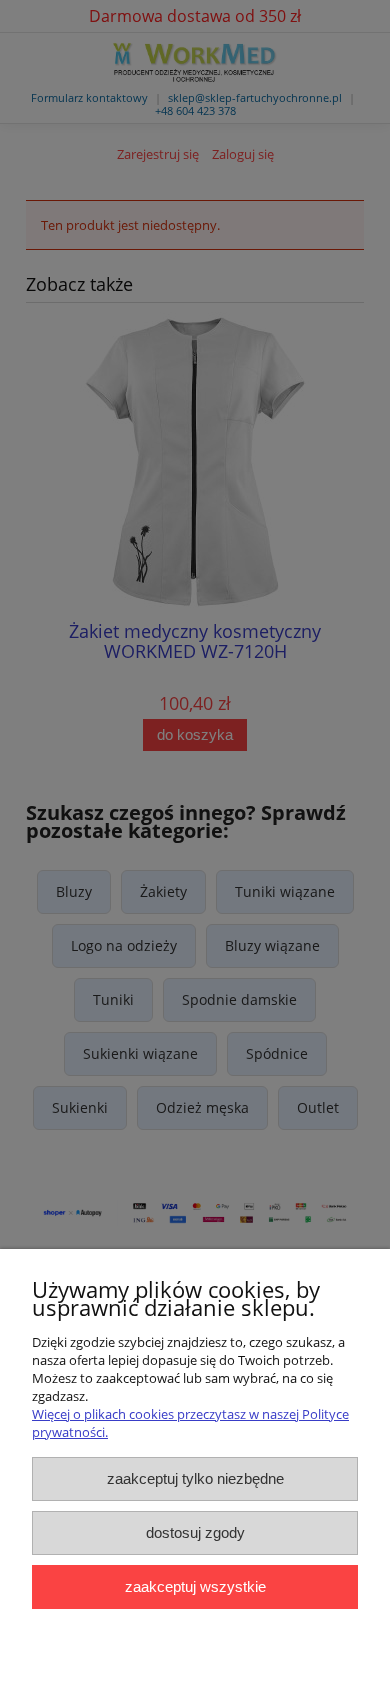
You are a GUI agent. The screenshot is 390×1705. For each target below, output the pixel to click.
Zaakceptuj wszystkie (195, 1586)
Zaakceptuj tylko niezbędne (195, 1478)
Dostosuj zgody (195, 1532)
